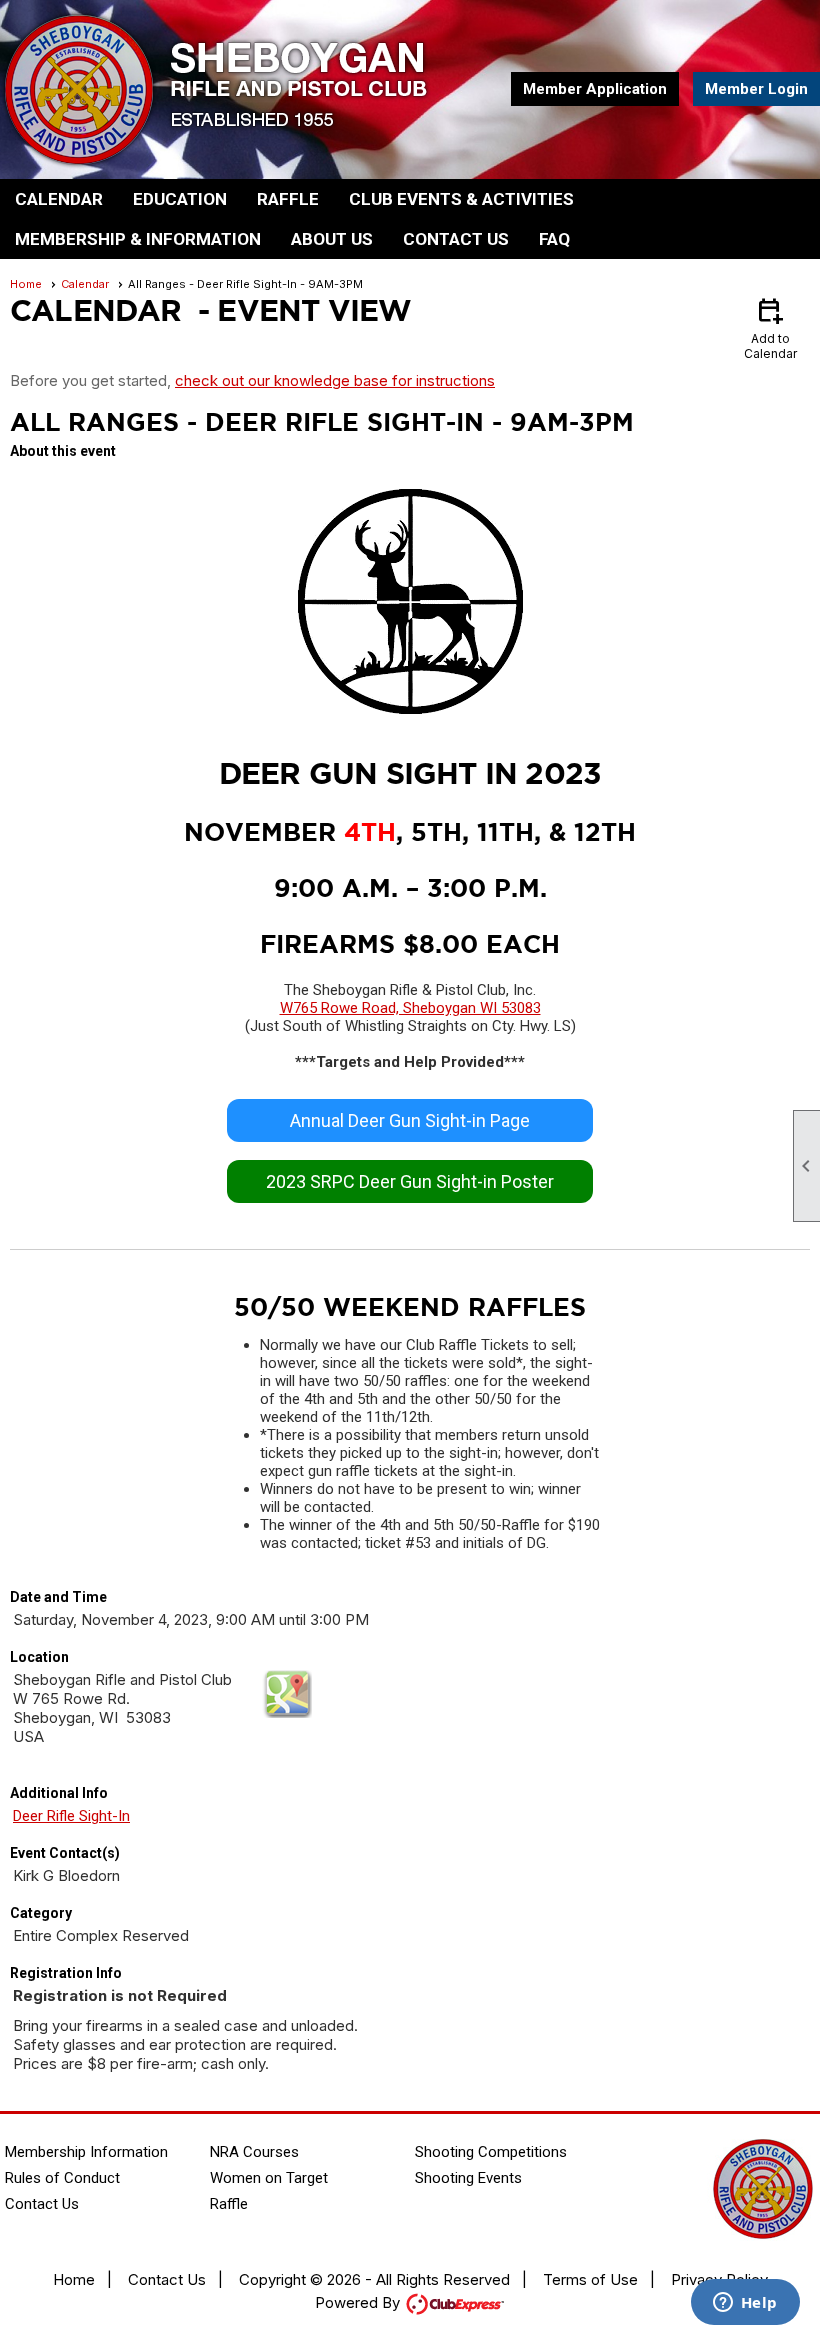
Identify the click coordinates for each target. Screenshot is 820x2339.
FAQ (554, 239)
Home (26, 284)
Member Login (756, 89)
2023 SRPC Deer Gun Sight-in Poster (410, 1181)
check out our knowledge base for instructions (335, 380)
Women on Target (269, 2178)
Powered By (359, 2302)
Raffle (288, 199)
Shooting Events (468, 2178)
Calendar (85, 284)
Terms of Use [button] (590, 2279)
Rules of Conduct (62, 2178)
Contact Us (456, 239)
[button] (59, 199)
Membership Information (86, 2152)
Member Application (595, 89)
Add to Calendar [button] (770, 327)
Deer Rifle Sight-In (71, 1816)
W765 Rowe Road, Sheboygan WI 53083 (410, 1008)
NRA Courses (254, 2152)
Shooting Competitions (491, 2152)
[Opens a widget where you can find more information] (745, 2304)
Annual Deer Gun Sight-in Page (410, 1120)
